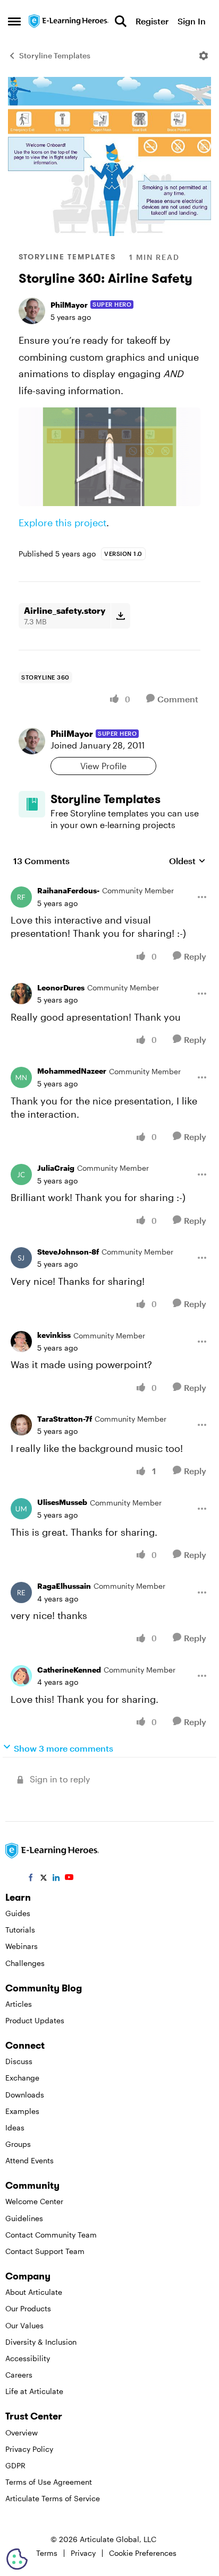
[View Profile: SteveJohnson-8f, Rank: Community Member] (21, 1258)
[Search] (121, 21)
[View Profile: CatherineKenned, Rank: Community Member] (21, 1676)
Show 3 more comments (64, 1748)
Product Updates (35, 2020)
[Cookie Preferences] (17, 2559)
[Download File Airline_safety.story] (120, 616)
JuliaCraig (56, 1168)
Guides (18, 1913)
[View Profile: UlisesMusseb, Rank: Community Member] (21, 1509)
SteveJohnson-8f (68, 1252)
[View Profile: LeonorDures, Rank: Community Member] (21, 994)
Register (152, 21)
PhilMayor (69, 305)
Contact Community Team (51, 2235)
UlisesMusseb (62, 1502)
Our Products (28, 2308)
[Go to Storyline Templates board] (32, 804)
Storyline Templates (55, 55)
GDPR (15, 2465)
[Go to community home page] (69, 21)
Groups (18, 2144)
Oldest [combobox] (187, 861)
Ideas (15, 2127)
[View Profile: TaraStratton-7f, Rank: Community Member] (21, 1425)
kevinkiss (54, 1335)
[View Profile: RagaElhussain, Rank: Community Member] (21, 1592)
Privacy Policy (29, 2449)
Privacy (83, 2553)
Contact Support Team (45, 2251)
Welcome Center (34, 2201)
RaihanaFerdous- (68, 890)
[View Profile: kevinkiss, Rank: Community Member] (21, 1342)
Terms (47, 2553)
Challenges (25, 1963)
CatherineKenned (69, 1670)
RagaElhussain (64, 1586)
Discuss (19, 2061)
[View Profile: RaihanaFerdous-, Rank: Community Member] (21, 897)
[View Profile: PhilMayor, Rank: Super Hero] (32, 311)
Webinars (22, 1946)
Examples (22, 2111)
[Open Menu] (204, 56)
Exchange (22, 2078)
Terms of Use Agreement (49, 2482)
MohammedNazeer (72, 1071)
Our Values (24, 2325)
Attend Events (30, 2160)
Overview (22, 2433)
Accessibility (28, 2358)
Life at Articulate (34, 2391)
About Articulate (34, 2292)
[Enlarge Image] (109, 457)
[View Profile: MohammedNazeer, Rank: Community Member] (21, 1077)
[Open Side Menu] (14, 21)
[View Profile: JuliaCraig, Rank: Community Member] (21, 1174)
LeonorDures (61, 987)
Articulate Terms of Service (53, 2498)
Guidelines (24, 2218)
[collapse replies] (109, 883)
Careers (19, 2375)
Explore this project (62, 523)
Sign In (192, 21)
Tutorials (20, 1930)
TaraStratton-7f (65, 1419)
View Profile (103, 766)
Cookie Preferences (143, 2553)
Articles (19, 2004)
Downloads (25, 2095)
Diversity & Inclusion (41, 2342)
